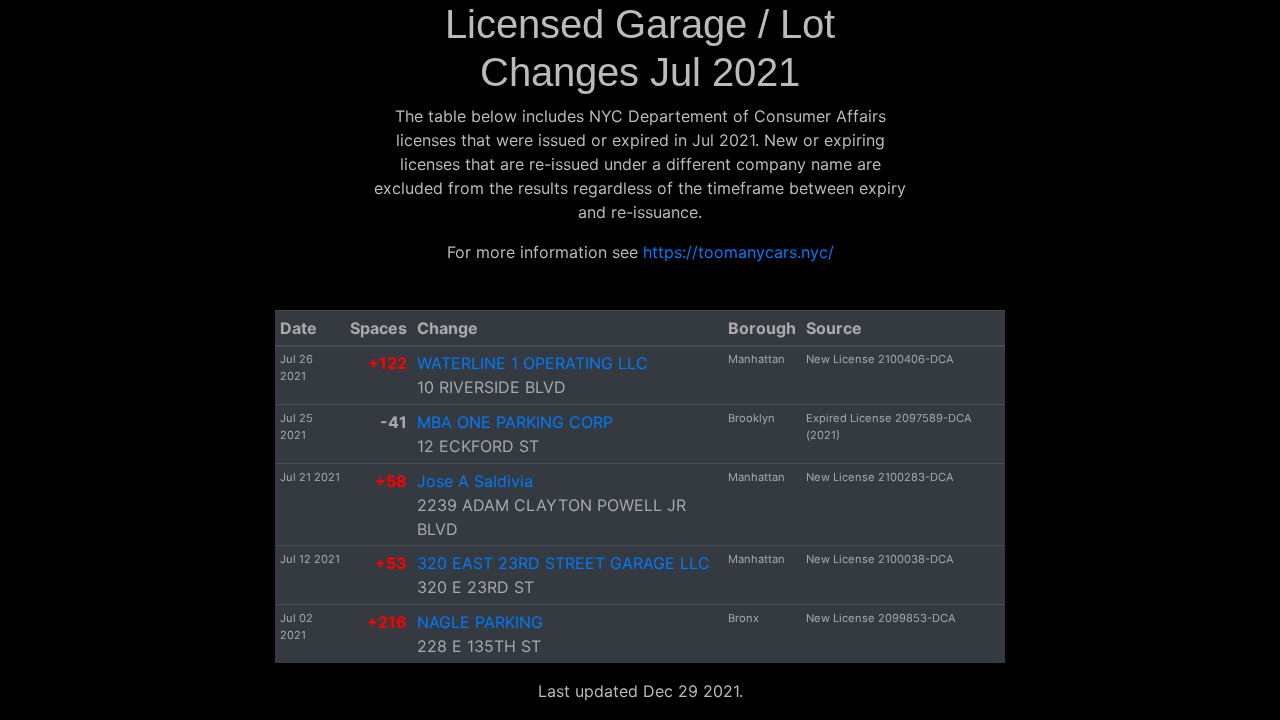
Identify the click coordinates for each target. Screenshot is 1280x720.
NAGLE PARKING (480, 622)
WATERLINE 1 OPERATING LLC (532, 363)
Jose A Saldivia (475, 481)
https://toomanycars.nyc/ (738, 252)
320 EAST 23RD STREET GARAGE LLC (563, 563)
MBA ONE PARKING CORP (515, 422)
